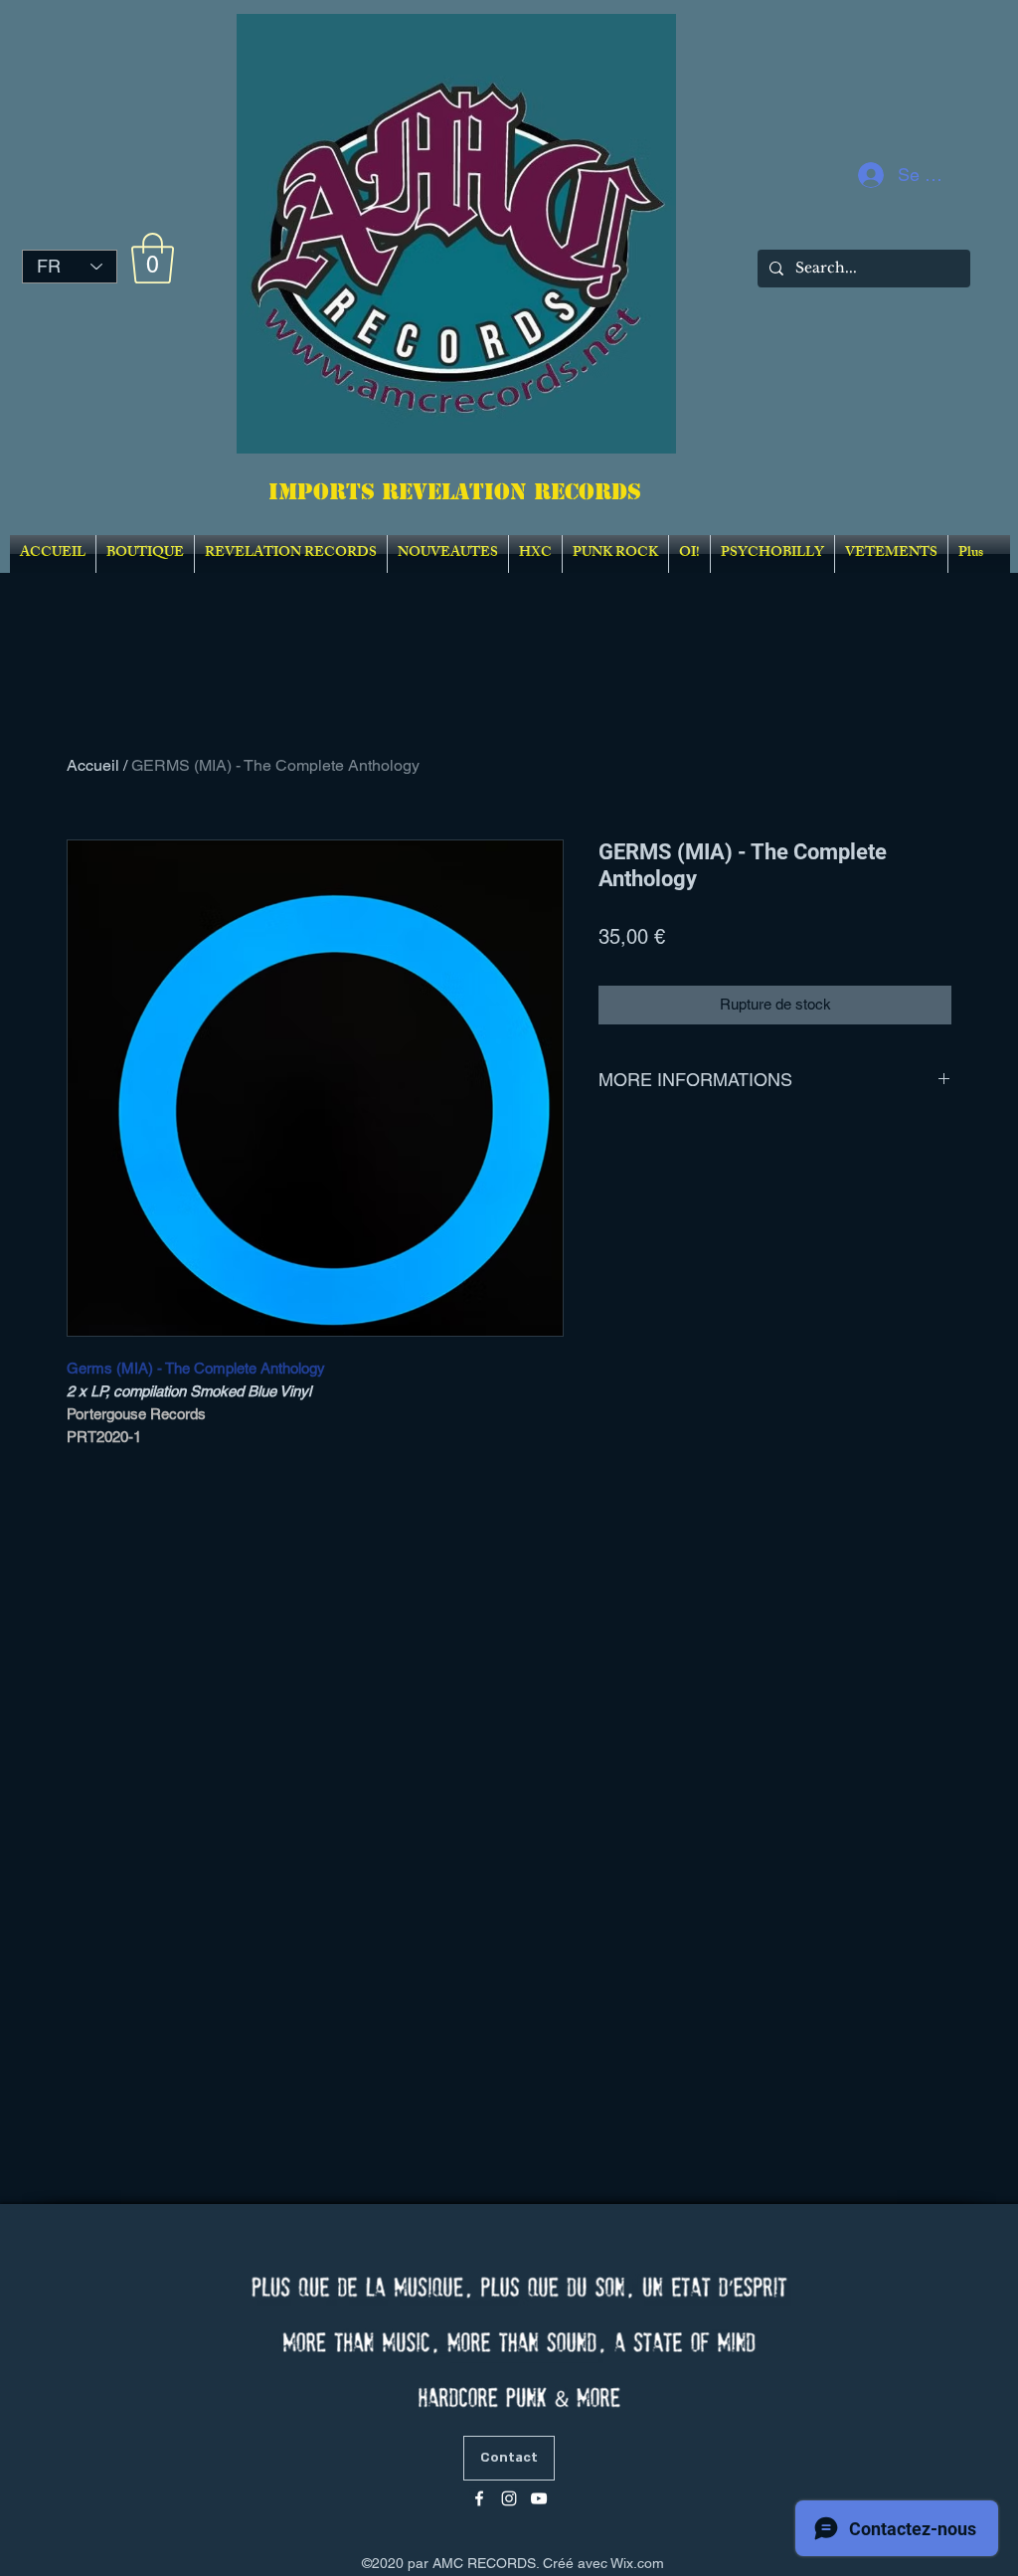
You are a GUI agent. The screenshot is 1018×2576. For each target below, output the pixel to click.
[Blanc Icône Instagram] (509, 2498)
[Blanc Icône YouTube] (539, 2498)
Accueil (93, 765)
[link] (153, 258)
